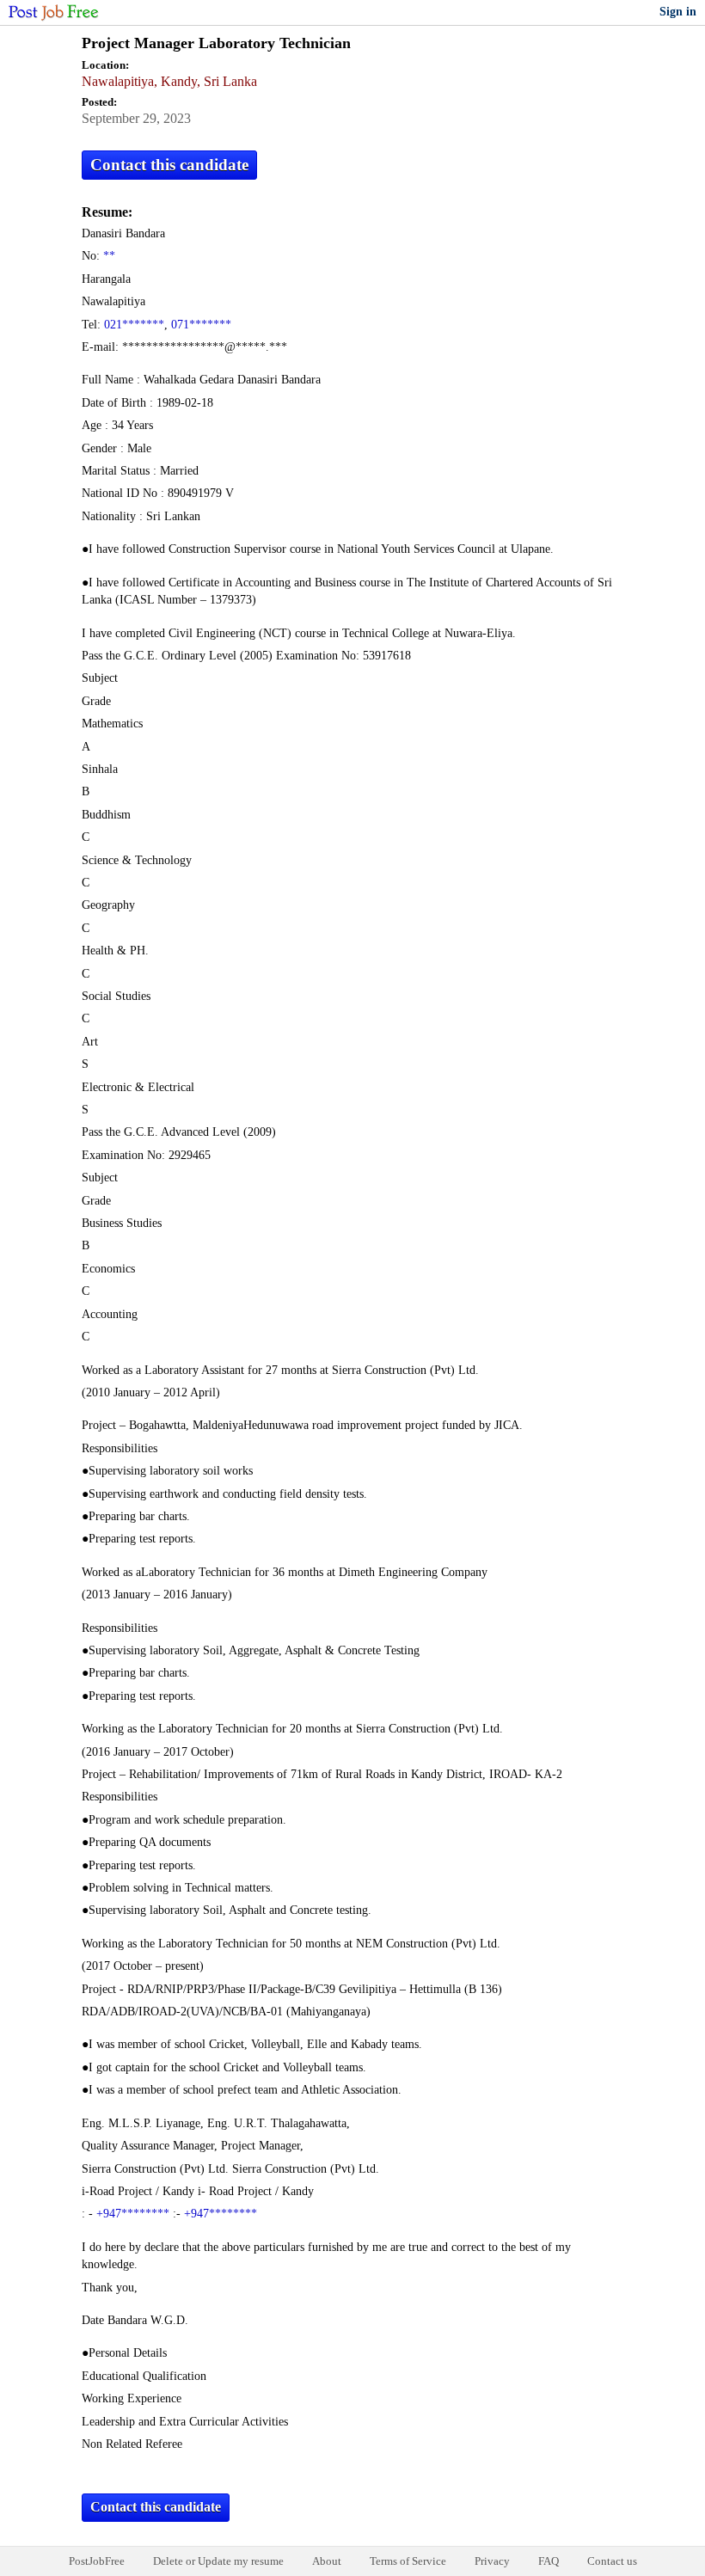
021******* (134, 325)
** (109, 256)
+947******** (133, 2214)
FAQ (549, 2561)
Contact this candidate (169, 165)
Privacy (492, 2561)
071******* (201, 325)
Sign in (678, 12)
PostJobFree (97, 2561)
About (327, 2561)
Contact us (612, 2561)
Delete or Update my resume (218, 2561)
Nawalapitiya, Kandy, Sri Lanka (169, 81)
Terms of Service (408, 2561)
